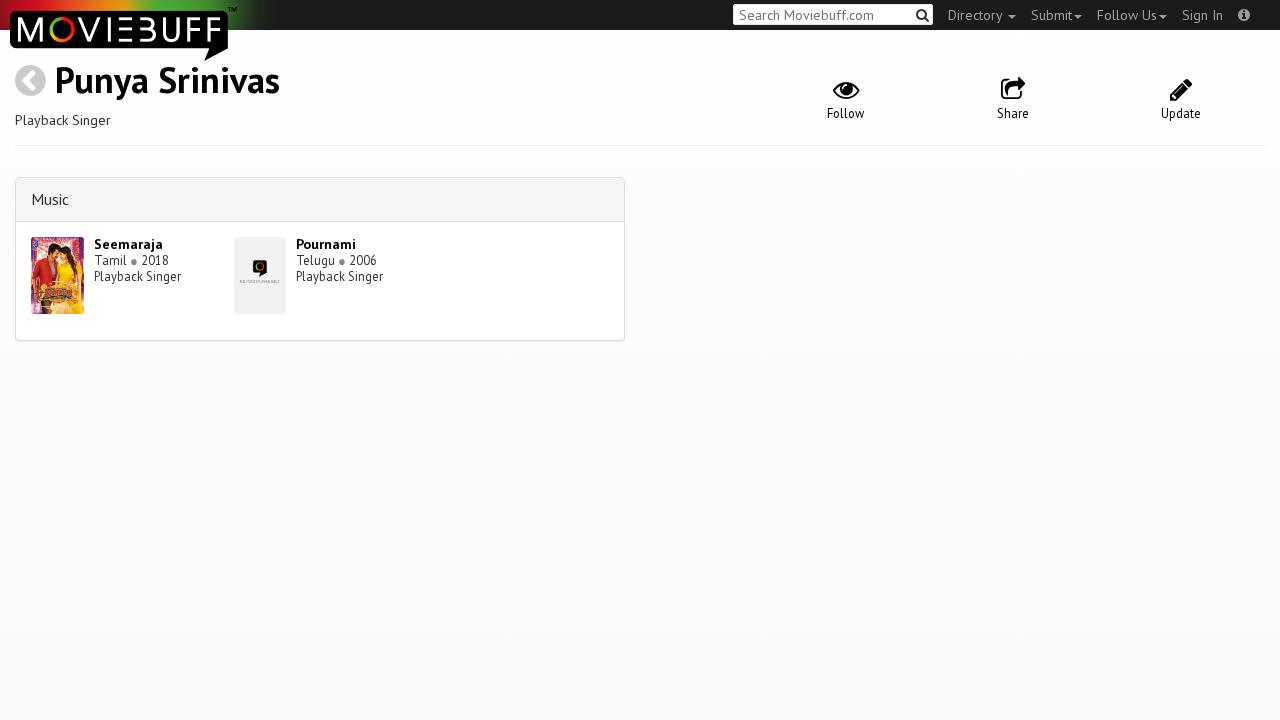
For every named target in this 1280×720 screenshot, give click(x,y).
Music (50, 199)
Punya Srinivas (167, 79)
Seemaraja (128, 244)
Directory (977, 15)
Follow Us (1127, 15)
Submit (1051, 15)
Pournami (326, 244)
